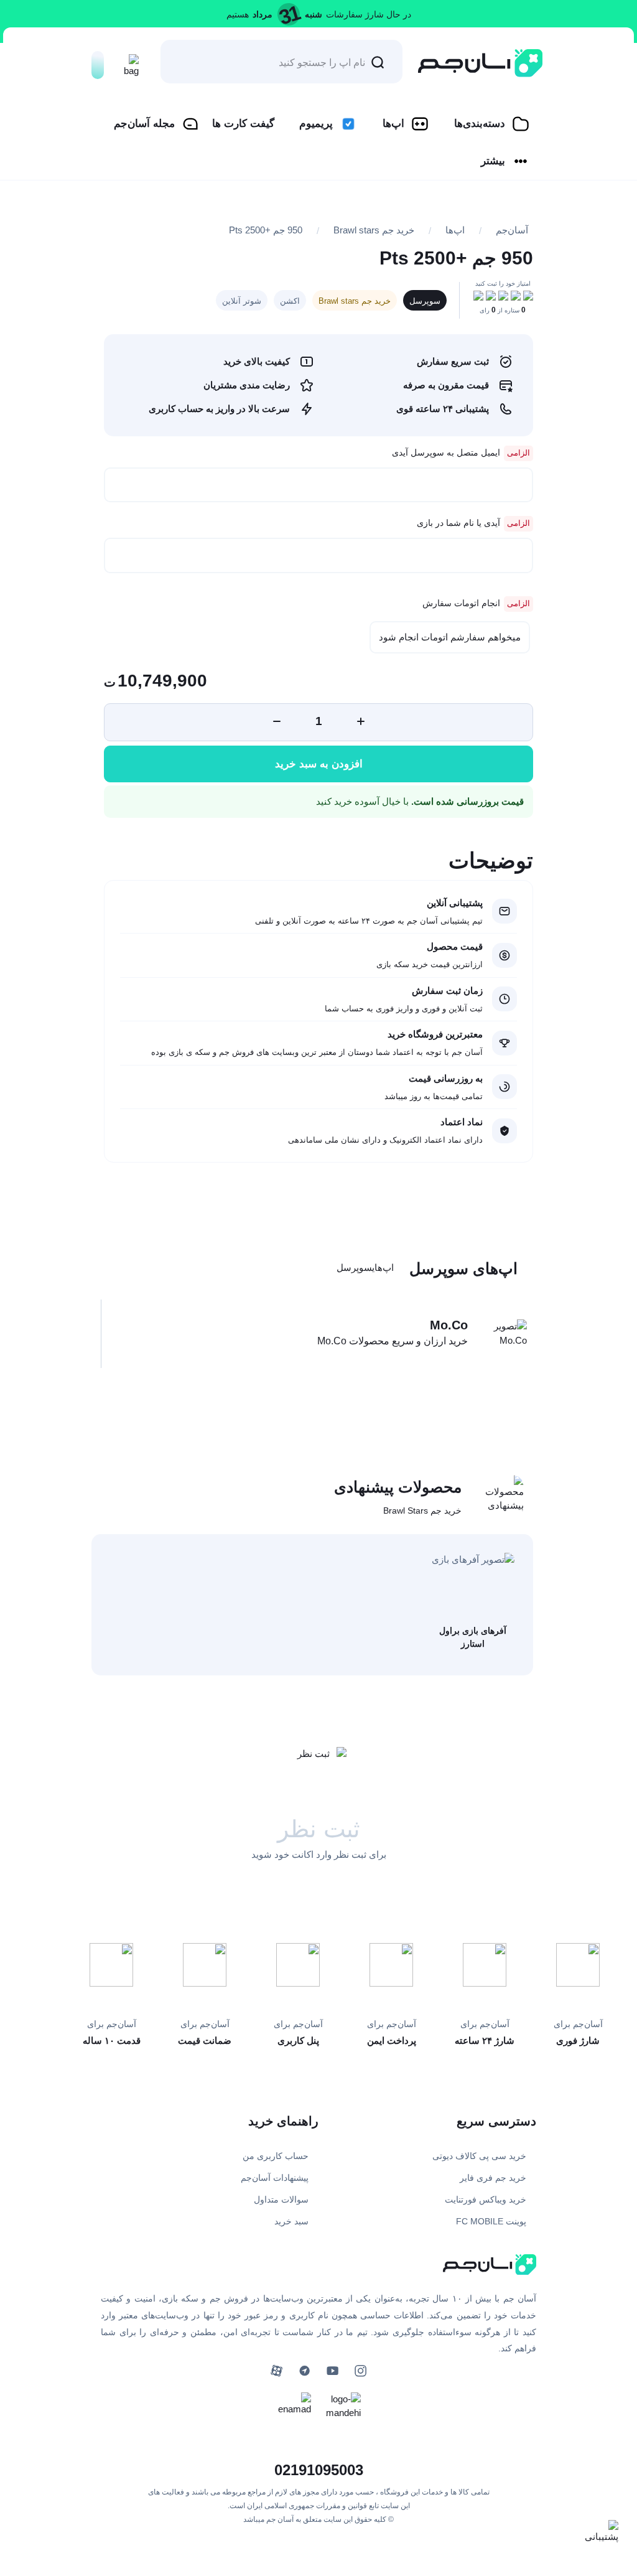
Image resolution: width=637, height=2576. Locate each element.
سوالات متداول (281, 2199)
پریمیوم (316, 124)
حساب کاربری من (276, 2156)
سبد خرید (291, 2221)
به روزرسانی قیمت (446, 1078)
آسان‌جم (512, 230)
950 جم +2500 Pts (266, 230)
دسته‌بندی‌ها (480, 124)
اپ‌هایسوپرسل (365, 1267)
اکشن (290, 301)
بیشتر (493, 161)
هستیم (238, 14)
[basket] (128, 62)
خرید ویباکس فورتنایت (486, 2199)
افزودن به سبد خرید (319, 764)
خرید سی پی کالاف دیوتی (479, 2156)
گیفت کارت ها (243, 124)
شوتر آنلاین (242, 301)
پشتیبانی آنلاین (455, 903)
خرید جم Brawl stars (374, 230)
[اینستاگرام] (360, 2371)
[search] (378, 62)
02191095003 (319, 2470)
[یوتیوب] (332, 2371)
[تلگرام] (305, 2371)
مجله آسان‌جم (144, 124)
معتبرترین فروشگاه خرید (435, 1034)
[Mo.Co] (502, 1333)
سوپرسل (425, 301)
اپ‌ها (393, 124)
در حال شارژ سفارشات (369, 14)
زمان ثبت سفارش (447, 991)
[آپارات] (277, 2371)
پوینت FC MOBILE (491, 2221)
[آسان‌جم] (480, 63)
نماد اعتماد (462, 1122)
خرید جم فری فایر (493, 2178)
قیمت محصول (455, 946)
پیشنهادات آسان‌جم (275, 2178)
